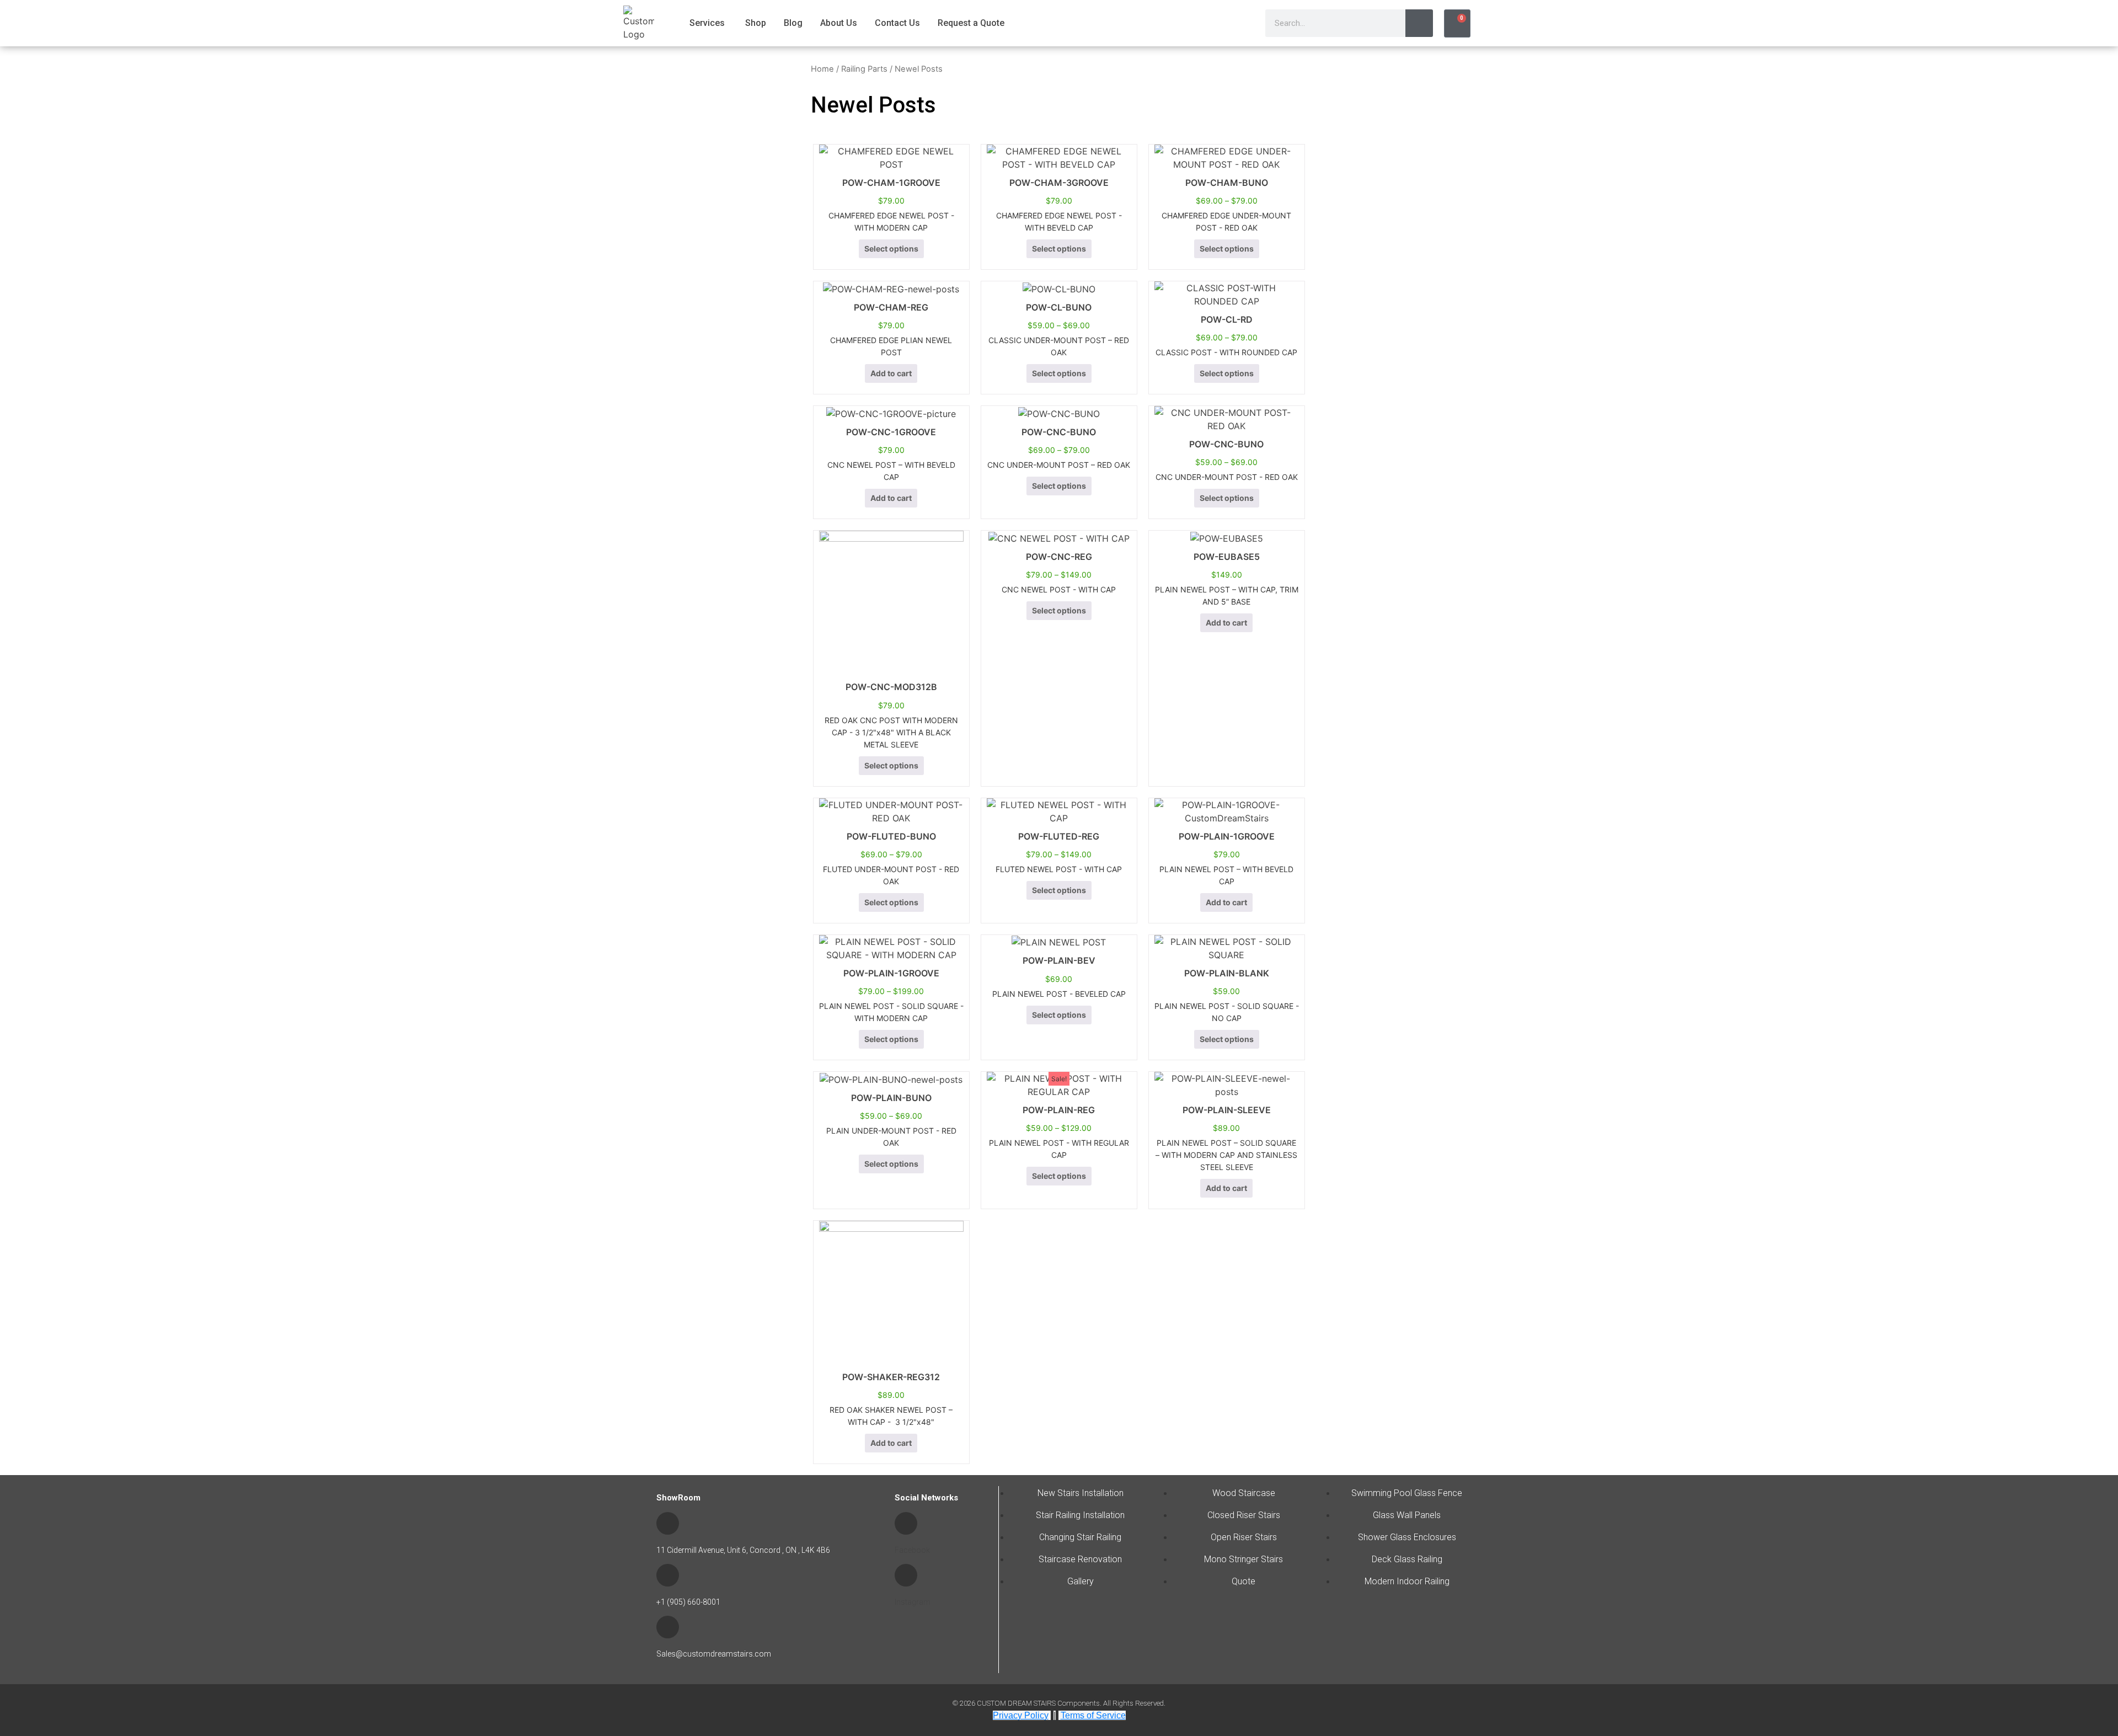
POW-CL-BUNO (1059, 307)
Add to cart (891, 373)
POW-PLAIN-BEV (1059, 960)
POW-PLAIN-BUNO (891, 1098)
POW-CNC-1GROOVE (891, 432)
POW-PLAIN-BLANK (1227, 973)
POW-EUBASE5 (1227, 557)
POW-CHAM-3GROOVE (1059, 183)
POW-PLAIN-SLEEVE (1227, 1110)
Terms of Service (1093, 1715)
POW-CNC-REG (1059, 557)
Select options (891, 249)
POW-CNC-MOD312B (891, 687)
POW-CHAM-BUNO (1227, 183)
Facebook (912, 1550)
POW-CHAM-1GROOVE (891, 183)
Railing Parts (864, 69)
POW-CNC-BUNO (1059, 432)
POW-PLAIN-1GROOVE (1227, 836)
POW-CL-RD (1227, 319)
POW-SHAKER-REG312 (891, 1377)
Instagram (913, 1602)
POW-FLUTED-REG (1059, 836)
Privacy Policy (1021, 1715)
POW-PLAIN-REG (1059, 1110)
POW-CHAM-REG (891, 307)
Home (822, 69)
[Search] (1419, 23)
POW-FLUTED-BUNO (891, 836)
